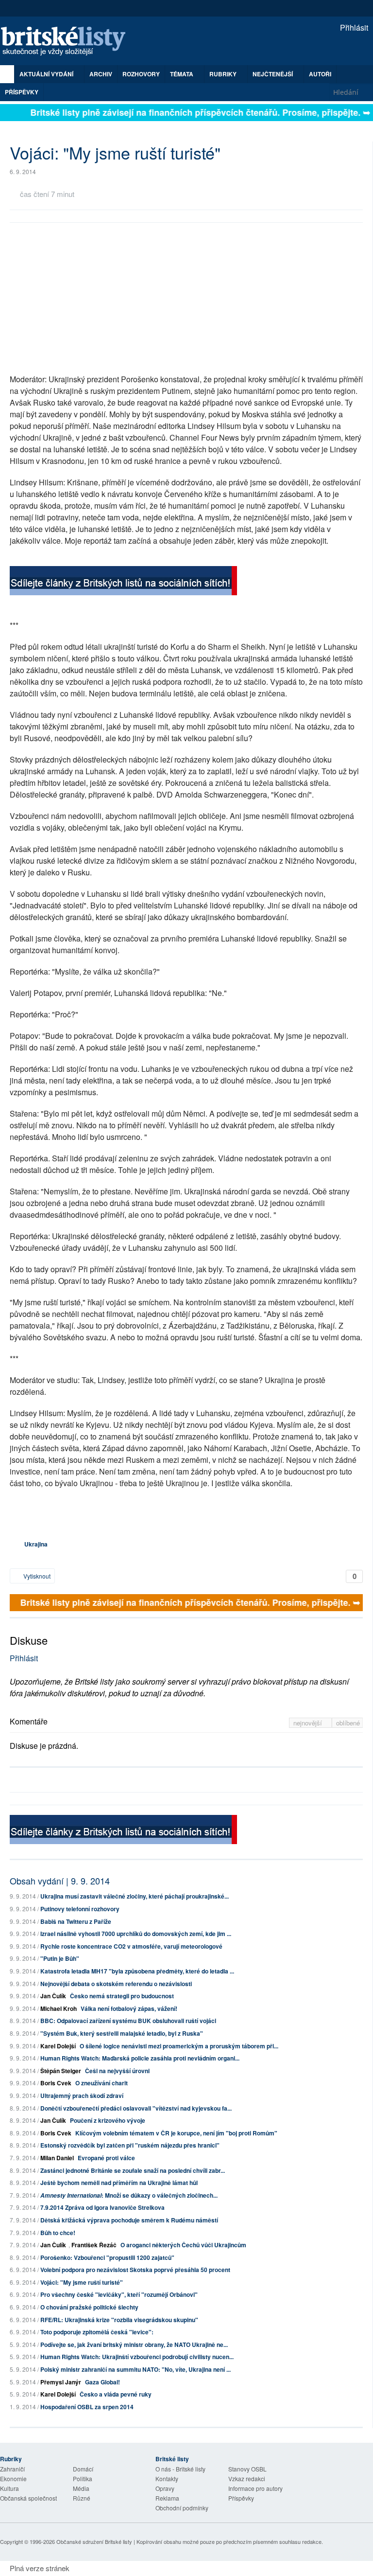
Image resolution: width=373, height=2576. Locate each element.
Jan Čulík (53, 1996)
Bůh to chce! (58, 2233)
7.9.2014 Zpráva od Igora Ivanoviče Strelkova (102, 2207)
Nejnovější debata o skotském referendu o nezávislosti (116, 1984)
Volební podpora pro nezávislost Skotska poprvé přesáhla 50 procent (135, 2270)
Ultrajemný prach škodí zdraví (82, 2096)
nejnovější (309, 1723)
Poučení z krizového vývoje (108, 2120)
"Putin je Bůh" (60, 1958)
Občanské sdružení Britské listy (94, 2541)
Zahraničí (12, 2469)
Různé (82, 2498)
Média (81, 2488)
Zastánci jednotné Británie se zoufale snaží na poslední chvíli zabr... (133, 2170)
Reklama (167, 2498)
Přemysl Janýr (61, 2382)
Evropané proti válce (106, 2158)
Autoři (320, 74)
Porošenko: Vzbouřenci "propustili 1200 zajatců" (107, 2257)
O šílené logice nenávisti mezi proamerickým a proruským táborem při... (179, 2046)
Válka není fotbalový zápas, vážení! (129, 2008)
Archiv (101, 74)
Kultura (9, 2488)
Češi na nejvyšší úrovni (117, 2071)
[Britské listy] (123, 582)
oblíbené (348, 1723)
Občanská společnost (28, 2498)
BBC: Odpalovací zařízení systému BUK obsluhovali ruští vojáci (128, 2021)
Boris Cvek (56, 2083)
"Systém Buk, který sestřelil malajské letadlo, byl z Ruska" (122, 2033)
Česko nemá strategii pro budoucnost (122, 1996)
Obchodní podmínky (182, 2508)
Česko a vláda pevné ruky (116, 2394)
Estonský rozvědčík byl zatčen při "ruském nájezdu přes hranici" (130, 2145)
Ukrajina (36, 1544)
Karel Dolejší (58, 2046)
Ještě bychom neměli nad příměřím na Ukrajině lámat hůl (119, 2183)
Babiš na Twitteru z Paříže (76, 1921)
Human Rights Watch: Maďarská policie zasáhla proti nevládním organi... (140, 2058)
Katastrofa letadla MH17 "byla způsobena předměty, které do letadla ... (137, 1971)
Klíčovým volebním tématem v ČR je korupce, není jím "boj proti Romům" (176, 2133)
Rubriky (224, 74)
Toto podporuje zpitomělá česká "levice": (97, 2332)
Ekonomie (13, 2478)
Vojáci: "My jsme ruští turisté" (82, 2282)
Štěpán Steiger (61, 2071)
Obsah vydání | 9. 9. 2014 (60, 1881)
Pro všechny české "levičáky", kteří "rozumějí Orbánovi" (119, 2294)
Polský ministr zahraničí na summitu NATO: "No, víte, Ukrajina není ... (136, 2369)
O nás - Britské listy (180, 2469)
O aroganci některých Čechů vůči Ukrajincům (183, 2245)
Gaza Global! (102, 2382)
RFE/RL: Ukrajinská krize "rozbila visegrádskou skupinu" (119, 2320)
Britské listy (68, 42)
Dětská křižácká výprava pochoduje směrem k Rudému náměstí (129, 2220)
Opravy (165, 2488)
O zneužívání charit (102, 2083)
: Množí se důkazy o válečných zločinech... (129, 2195)
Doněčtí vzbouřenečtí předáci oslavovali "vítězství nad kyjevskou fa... (136, 2108)
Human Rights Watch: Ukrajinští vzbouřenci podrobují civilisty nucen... (137, 2357)
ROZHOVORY (141, 74)
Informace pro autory (255, 2488)
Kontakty (167, 2478)
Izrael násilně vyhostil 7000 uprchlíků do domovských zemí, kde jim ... (136, 1934)
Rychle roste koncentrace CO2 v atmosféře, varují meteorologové (131, 1946)
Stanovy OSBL (247, 2469)
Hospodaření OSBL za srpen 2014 (87, 2407)
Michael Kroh (59, 2008)
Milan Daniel (57, 2158)
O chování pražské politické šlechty (89, 2307)
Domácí (83, 2469)
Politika (83, 2478)
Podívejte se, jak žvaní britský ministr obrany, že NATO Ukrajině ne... (134, 2345)
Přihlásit (353, 27)
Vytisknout (36, 1576)
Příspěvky (22, 92)
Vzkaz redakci (247, 2478)
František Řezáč (94, 2245)
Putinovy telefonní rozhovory (80, 1909)
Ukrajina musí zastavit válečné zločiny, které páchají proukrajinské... (135, 1896)
